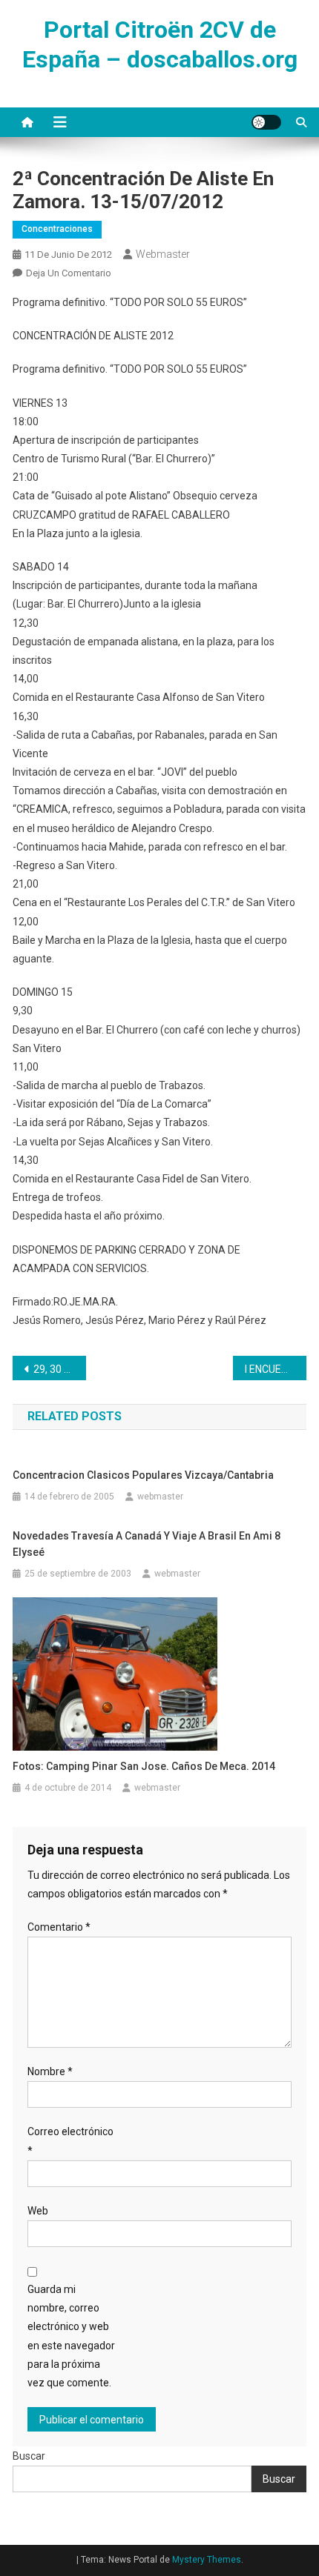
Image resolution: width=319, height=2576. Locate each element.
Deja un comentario (69, 273)
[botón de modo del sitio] (266, 122)
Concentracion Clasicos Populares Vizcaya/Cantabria (143, 1475)
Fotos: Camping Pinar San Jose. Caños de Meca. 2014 (144, 1766)
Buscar (29, 2456)
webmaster (163, 254)
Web (38, 2211)
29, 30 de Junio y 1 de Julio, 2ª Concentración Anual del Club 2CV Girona (60, 1369)
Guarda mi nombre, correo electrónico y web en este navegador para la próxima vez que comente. (71, 2336)
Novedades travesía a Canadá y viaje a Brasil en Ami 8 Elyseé (147, 1544)
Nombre (50, 2071)
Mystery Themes (207, 2560)
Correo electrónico (70, 2141)
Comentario (59, 1927)
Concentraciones (57, 229)
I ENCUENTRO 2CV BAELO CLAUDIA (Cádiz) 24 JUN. (276, 1369)
